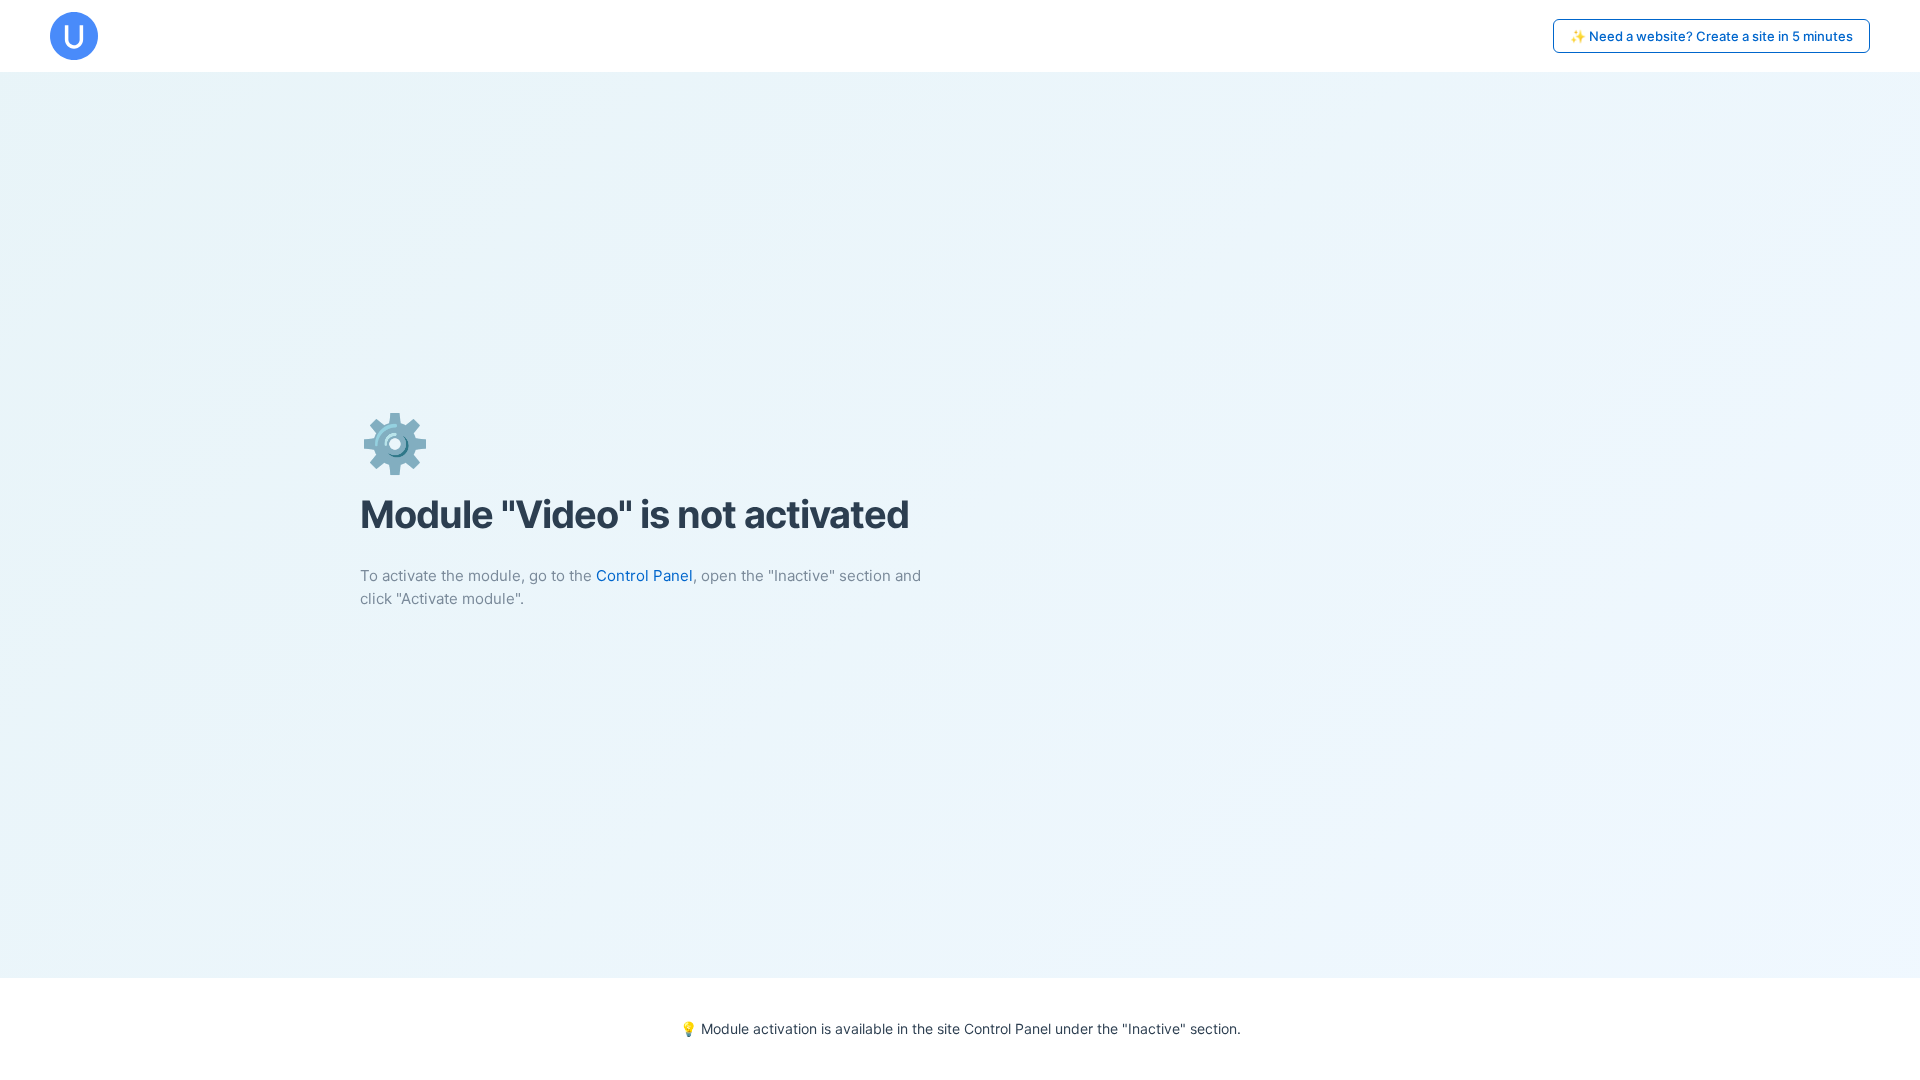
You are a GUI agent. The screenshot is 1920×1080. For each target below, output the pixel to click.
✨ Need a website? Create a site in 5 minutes (1711, 36)
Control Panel (644, 575)
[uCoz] (74, 36)
